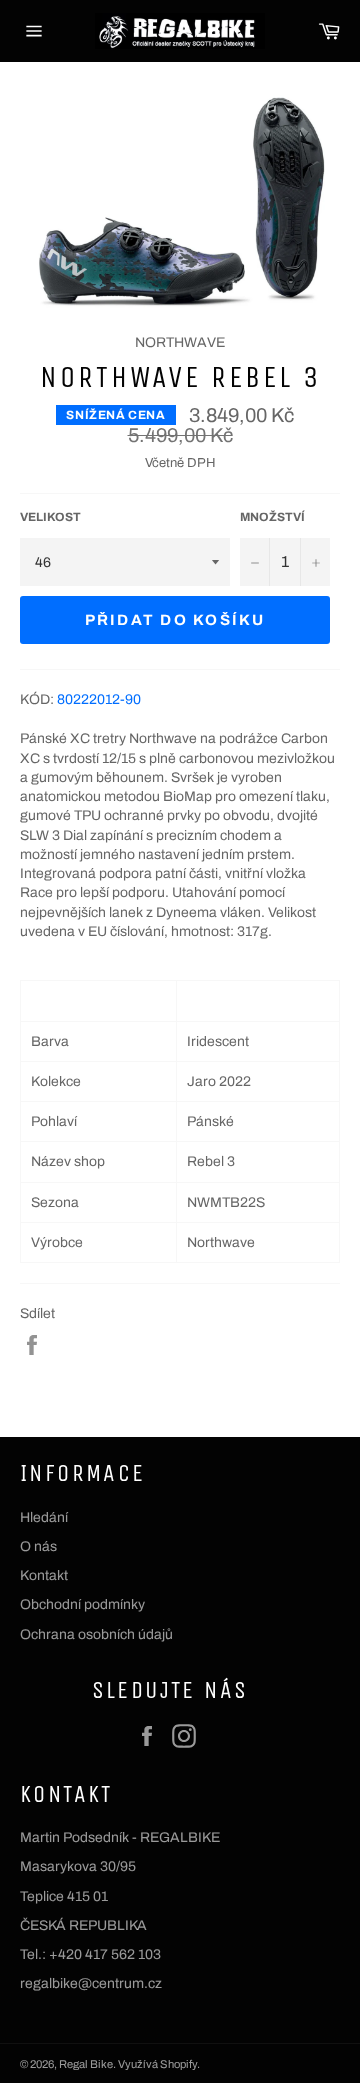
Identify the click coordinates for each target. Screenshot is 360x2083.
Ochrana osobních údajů (96, 1634)
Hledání (44, 1517)
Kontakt (44, 1575)
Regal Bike (86, 2064)
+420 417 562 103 (105, 1954)
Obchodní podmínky (82, 1604)
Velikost (50, 517)
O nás (38, 1546)
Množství (272, 517)
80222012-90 (99, 699)
